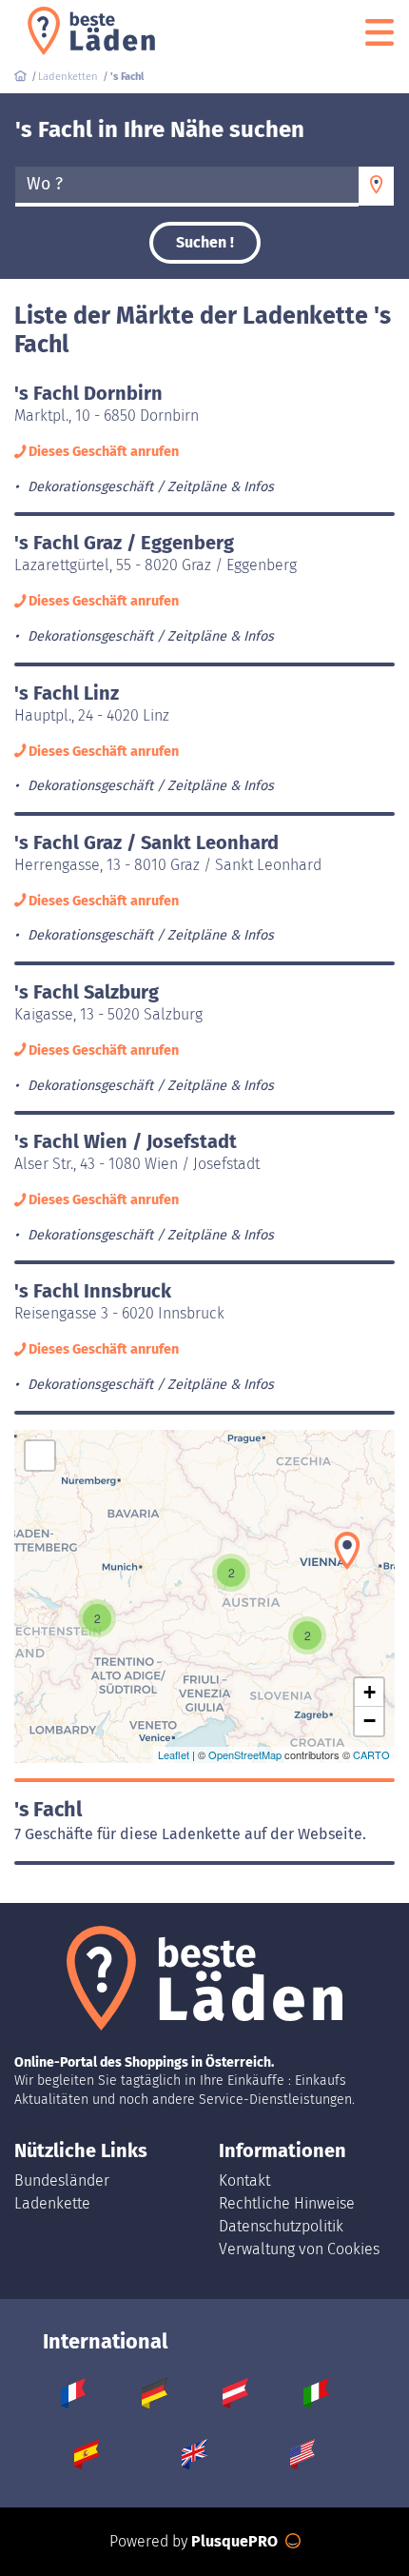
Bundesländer (62, 2180)
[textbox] (187, 185)
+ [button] (370, 1692)
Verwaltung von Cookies (299, 2249)
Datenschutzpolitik (281, 2226)
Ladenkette (52, 2203)
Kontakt (244, 2180)
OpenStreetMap (245, 1754)
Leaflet (174, 1754)
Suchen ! (205, 242)
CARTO (371, 1754)
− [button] (370, 1721)
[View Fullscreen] (40, 1456)
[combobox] (187, 187)
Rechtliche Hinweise (287, 2203)
